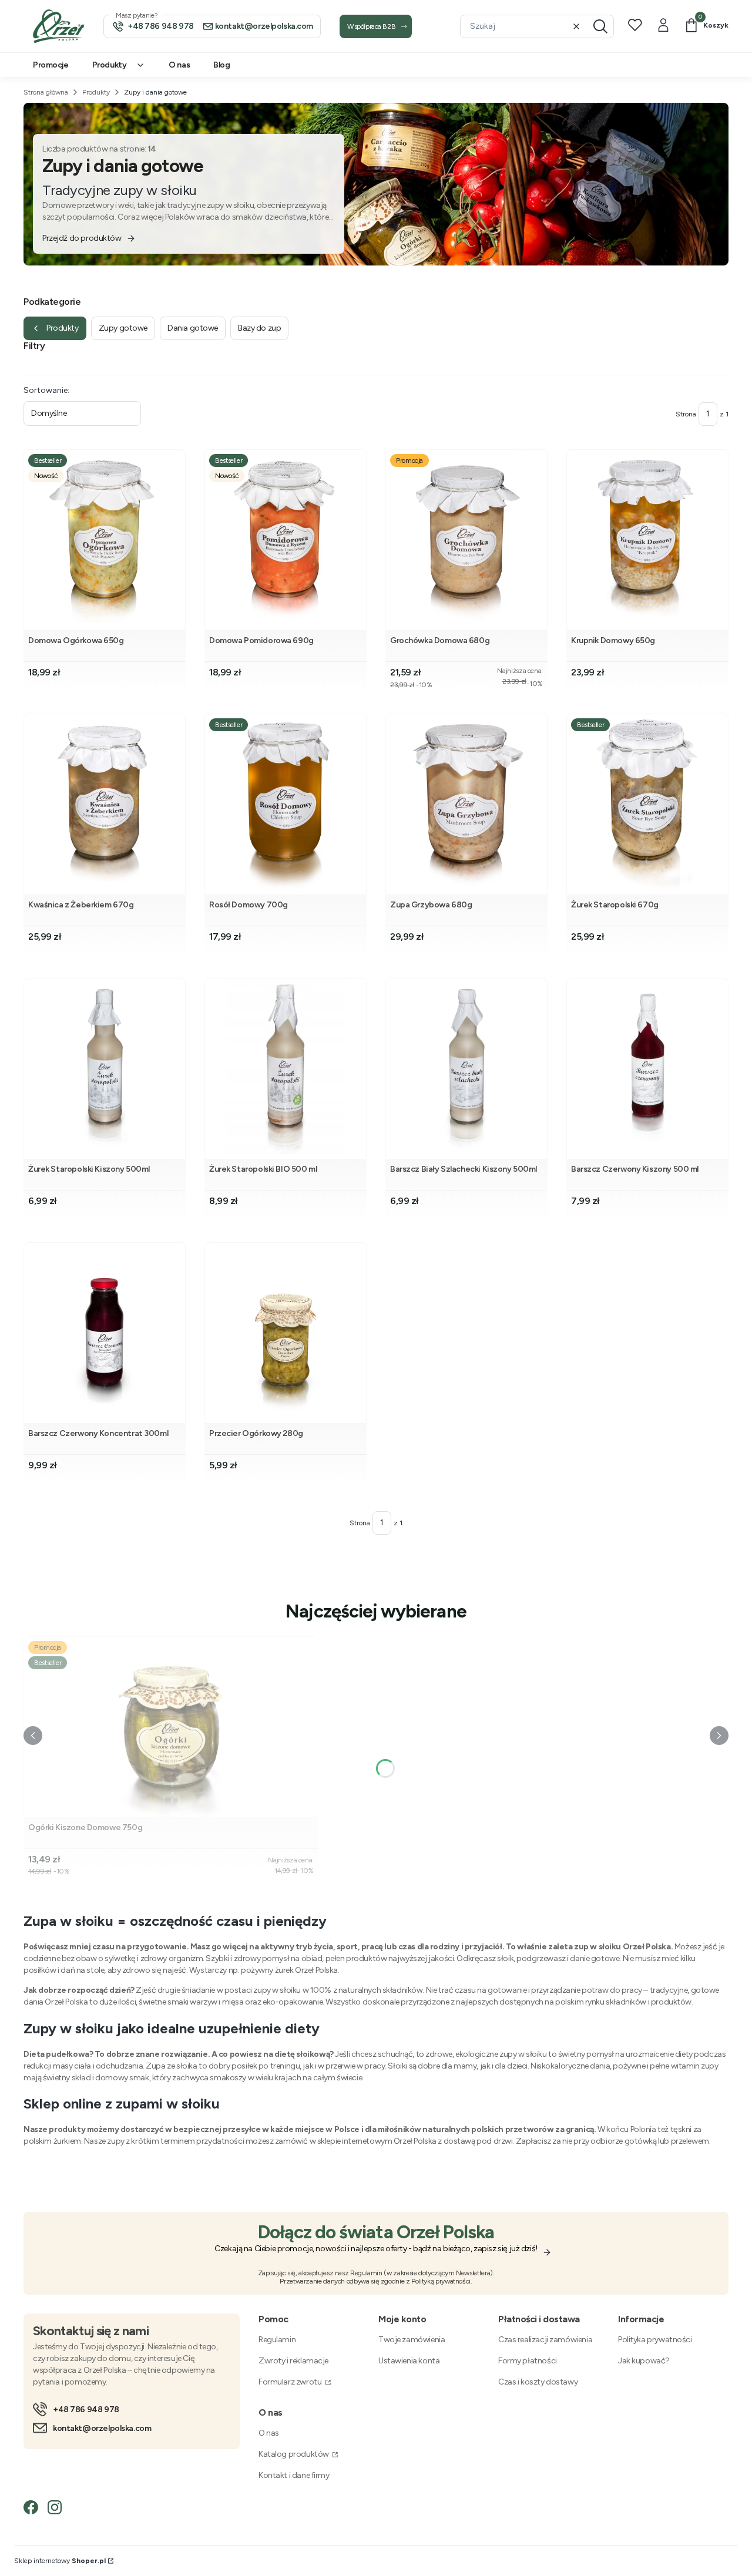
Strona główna (46, 92)
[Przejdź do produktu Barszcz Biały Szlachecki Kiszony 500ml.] (466, 1069)
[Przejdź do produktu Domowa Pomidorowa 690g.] (286, 540)
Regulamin (277, 2340)
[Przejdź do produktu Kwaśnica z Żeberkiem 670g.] (105, 804)
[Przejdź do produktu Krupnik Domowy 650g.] (647, 540)
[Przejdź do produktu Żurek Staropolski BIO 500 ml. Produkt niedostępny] (286, 1069)
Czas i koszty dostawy (538, 2382)
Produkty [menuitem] (110, 65)
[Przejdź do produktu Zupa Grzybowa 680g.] (466, 804)
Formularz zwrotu (291, 2382)
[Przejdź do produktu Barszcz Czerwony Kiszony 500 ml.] (647, 1069)
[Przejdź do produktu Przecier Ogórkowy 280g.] (286, 1333)
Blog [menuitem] (221, 65)
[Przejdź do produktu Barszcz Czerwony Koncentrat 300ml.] (105, 1333)
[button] (600, 26)
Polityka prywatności (655, 2340)
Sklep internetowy (60, 2561)
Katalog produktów (294, 2454)
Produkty (96, 92)
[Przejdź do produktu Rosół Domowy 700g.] (286, 804)
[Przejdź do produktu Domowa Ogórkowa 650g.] (105, 540)
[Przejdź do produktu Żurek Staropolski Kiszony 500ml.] (105, 1069)
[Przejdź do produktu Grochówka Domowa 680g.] (466, 540)
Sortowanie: (46, 390)
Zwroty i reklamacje (293, 2361)
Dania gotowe (193, 328)
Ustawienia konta (409, 2361)
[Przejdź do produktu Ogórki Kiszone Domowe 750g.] (171, 1727)
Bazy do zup (259, 328)
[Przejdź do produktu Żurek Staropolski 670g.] (647, 804)
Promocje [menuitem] (51, 65)
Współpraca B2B (371, 26)
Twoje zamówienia (412, 2340)
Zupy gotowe (123, 328)
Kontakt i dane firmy (294, 2475)
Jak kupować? (644, 2361)
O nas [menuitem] (179, 65)
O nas (269, 2433)
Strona (686, 414)
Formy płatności (528, 2361)
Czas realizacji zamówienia (545, 2340)
